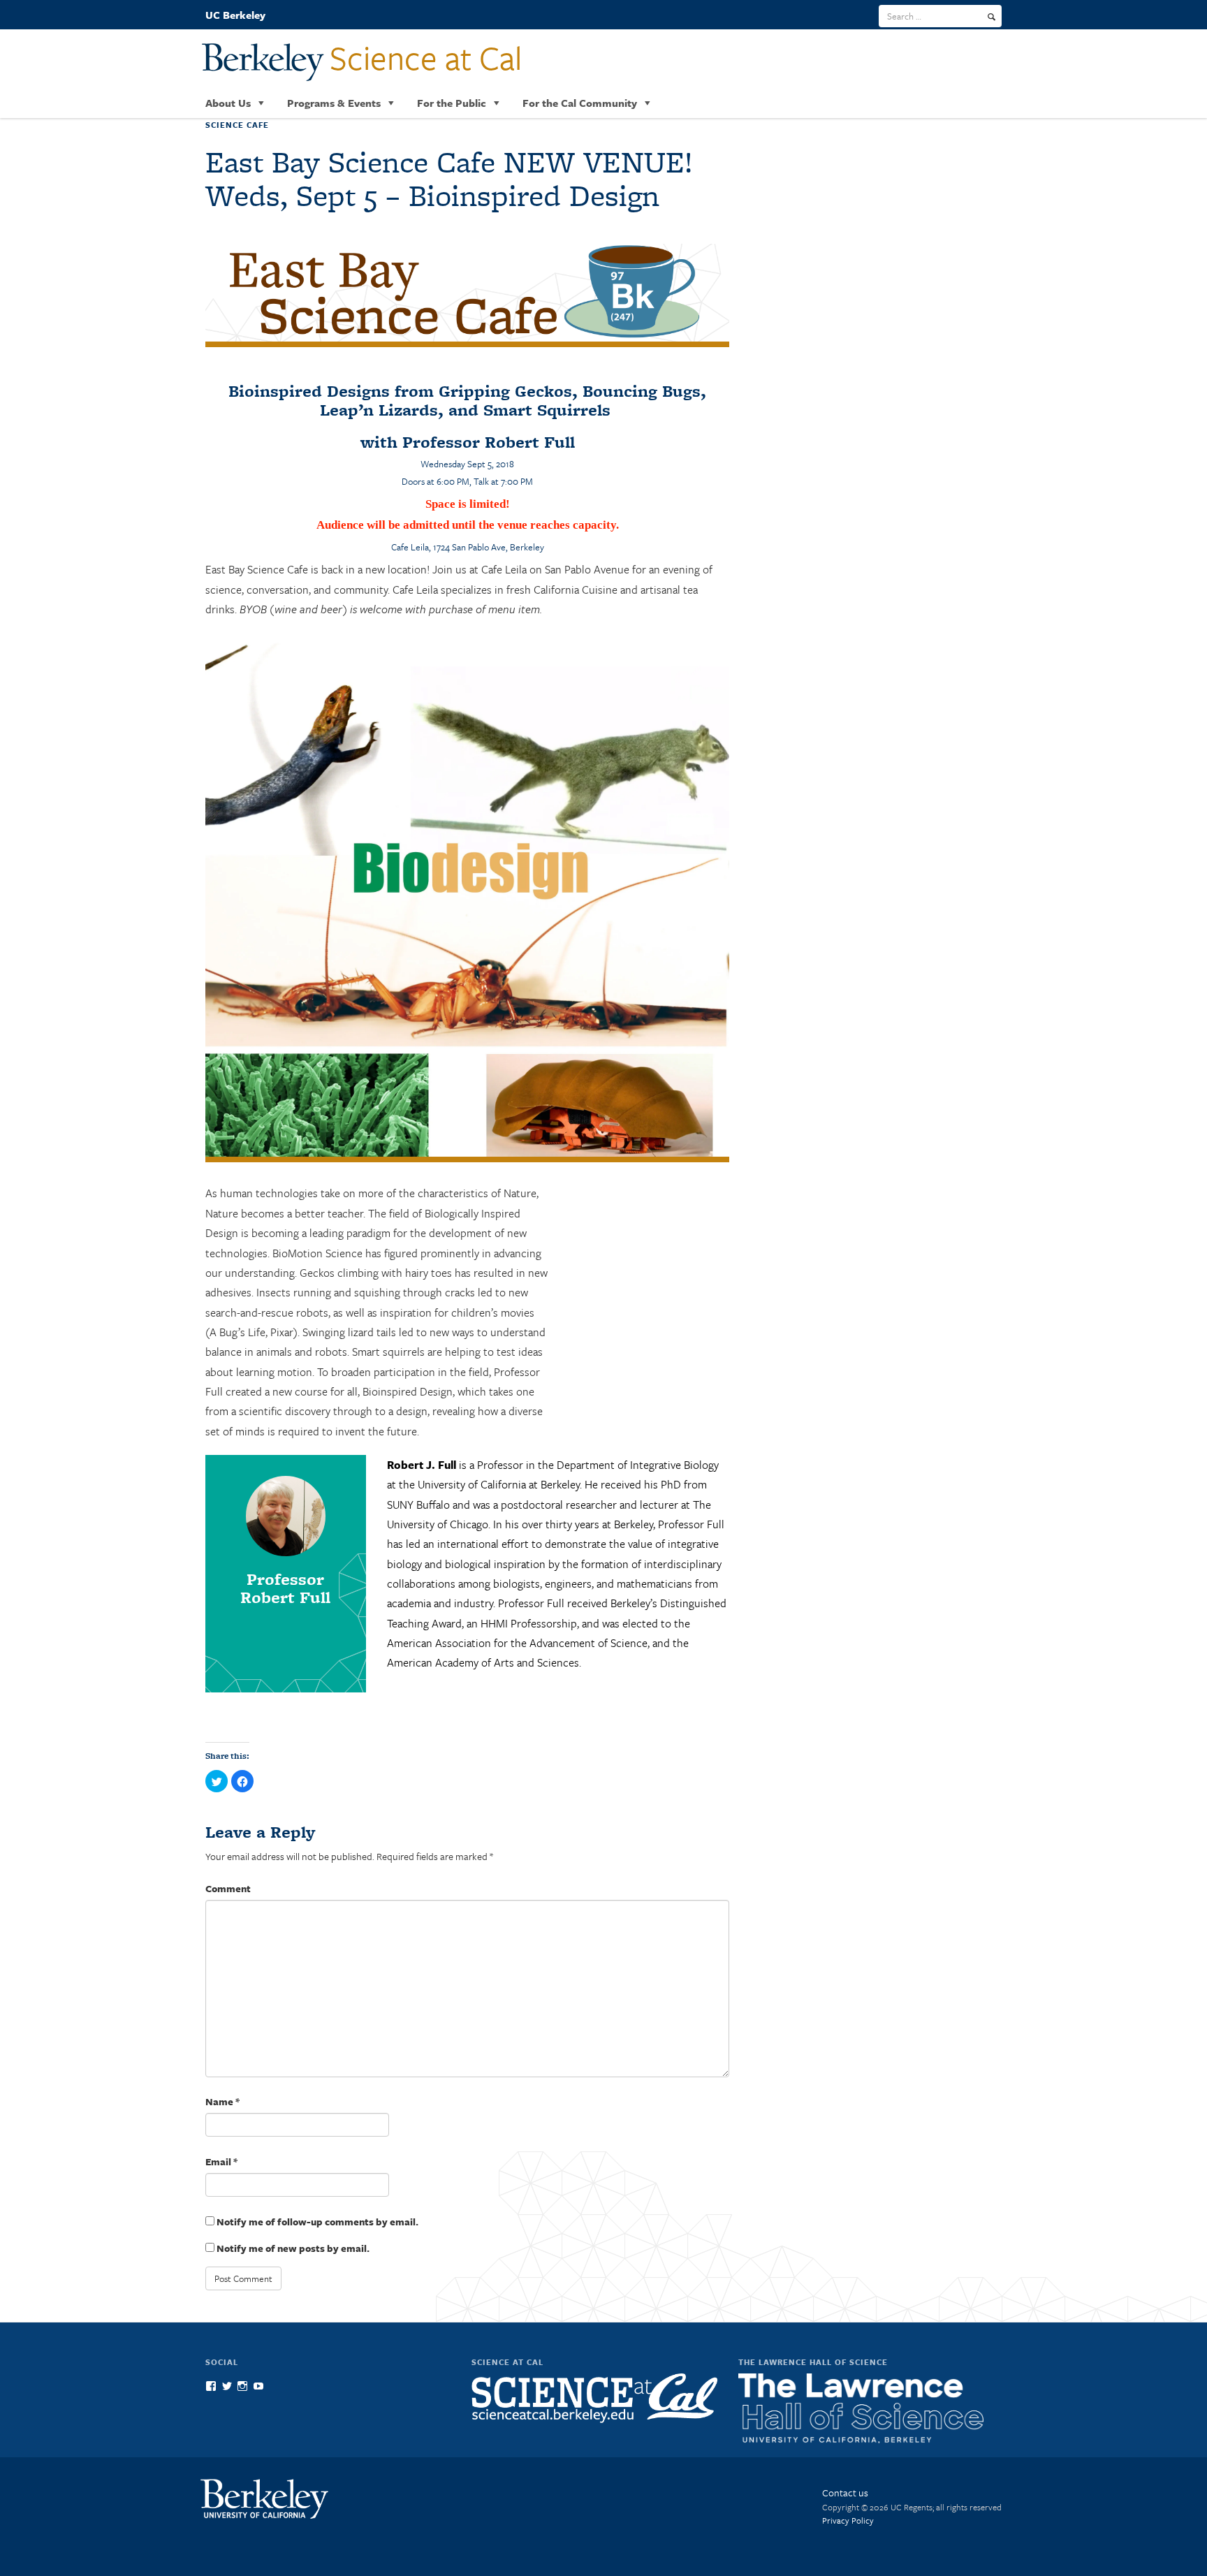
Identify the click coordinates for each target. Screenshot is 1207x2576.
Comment (228, 1888)
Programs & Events (334, 103)
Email (221, 2161)
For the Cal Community (580, 103)
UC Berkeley (235, 15)
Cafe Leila (410, 547)
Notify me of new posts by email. (293, 2248)
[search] (992, 17)
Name (222, 2101)
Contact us (845, 2493)
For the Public (452, 103)
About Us (228, 103)
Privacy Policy (848, 2520)
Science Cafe (237, 125)
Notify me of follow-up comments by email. (317, 2222)
